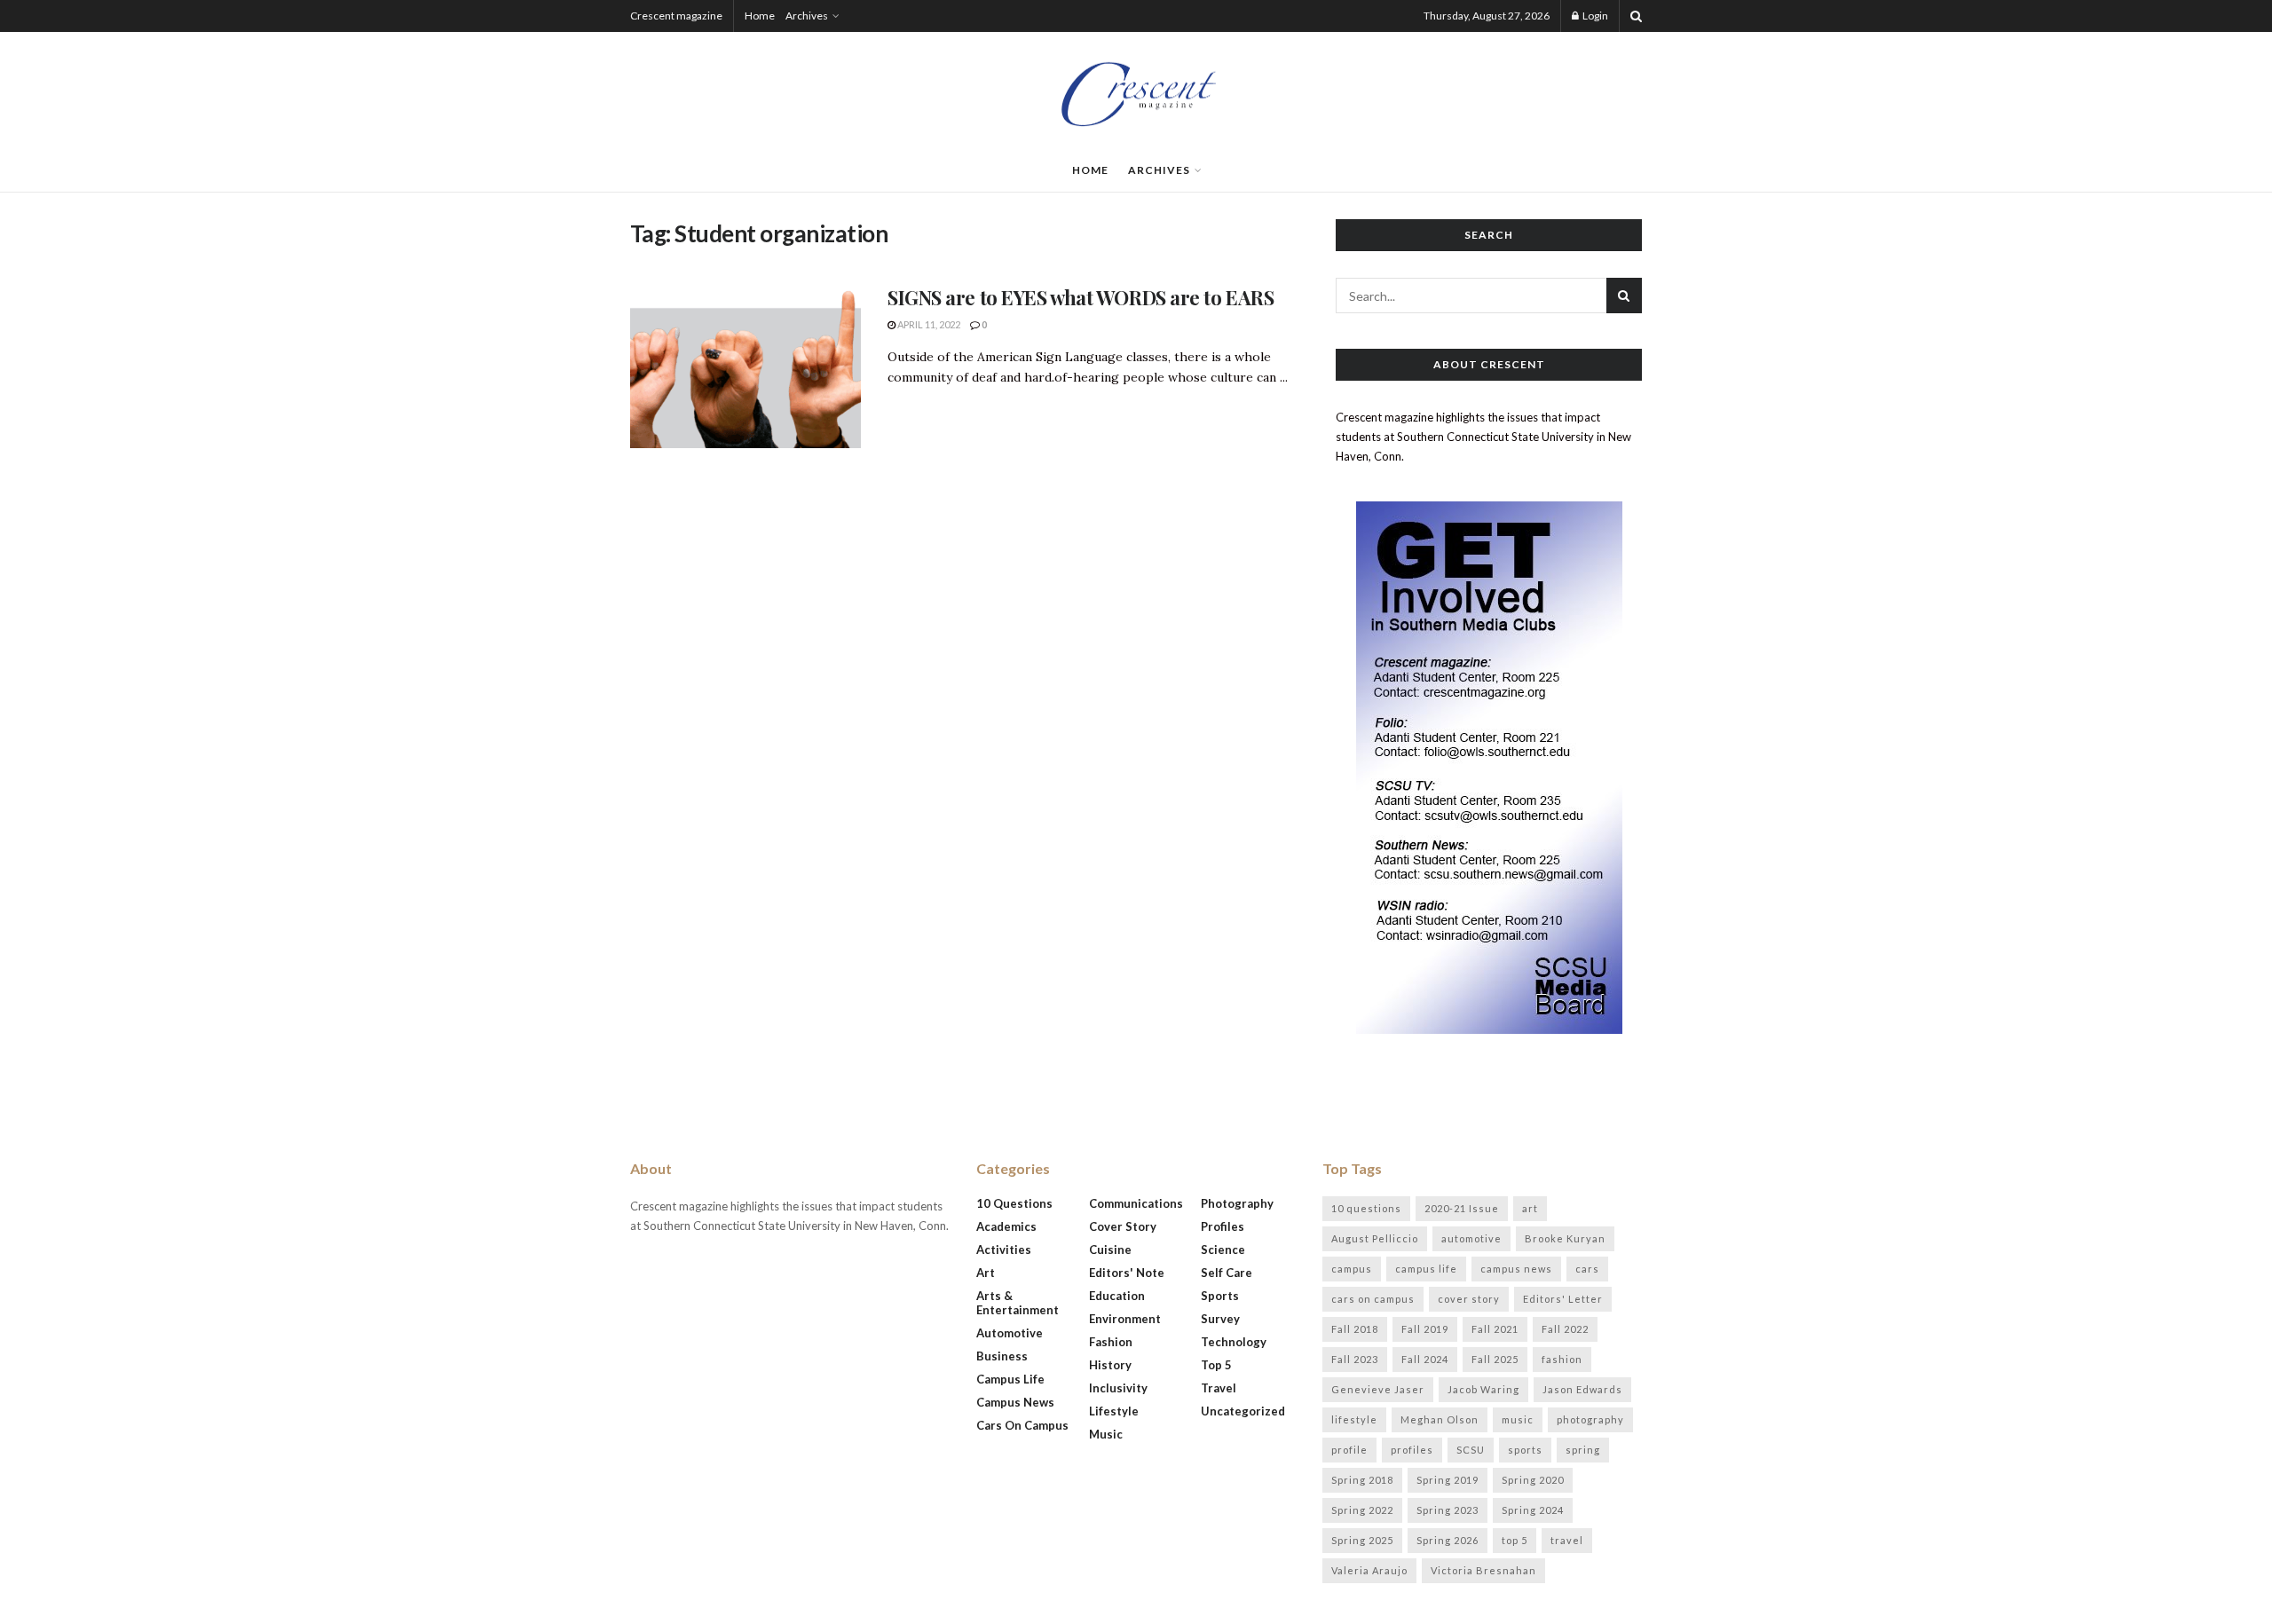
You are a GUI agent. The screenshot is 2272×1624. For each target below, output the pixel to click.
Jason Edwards (1582, 1389)
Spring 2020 (1533, 1480)
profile (1349, 1450)
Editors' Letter (1563, 1299)
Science (1223, 1250)
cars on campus (1373, 1299)
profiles (1412, 1450)
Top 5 (1216, 1365)
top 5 (1515, 1540)
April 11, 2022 (928, 324)
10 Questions (1014, 1203)
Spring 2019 (1448, 1480)
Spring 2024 (1533, 1510)
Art (986, 1273)
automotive (1471, 1238)
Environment (1125, 1319)
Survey (1220, 1319)
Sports (1220, 1296)
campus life (1426, 1269)
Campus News (1015, 1402)
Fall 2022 (1565, 1329)
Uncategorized (1243, 1411)
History (1110, 1365)
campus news (1516, 1269)
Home (760, 16)
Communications (1136, 1203)
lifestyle (1354, 1419)
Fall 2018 (1355, 1329)
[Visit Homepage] (1136, 90)
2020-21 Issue (1462, 1208)
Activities (1004, 1250)
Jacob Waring (1483, 1389)
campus (1352, 1269)
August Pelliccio (1375, 1238)
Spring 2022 (1362, 1510)
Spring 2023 (1448, 1510)
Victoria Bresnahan (1483, 1570)
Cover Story (1123, 1226)
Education (1117, 1296)
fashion (1562, 1359)
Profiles (1223, 1226)
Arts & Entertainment (1018, 1303)
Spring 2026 (1448, 1540)
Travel (1219, 1388)
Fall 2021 (1495, 1329)
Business (1002, 1356)
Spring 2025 (1362, 1540)
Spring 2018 (1362, 1480)
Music (1106, 1434)
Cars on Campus (1022, 1425)
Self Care (1227, 1273)
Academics (1006, 1226)
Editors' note (1127, 1273)
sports (1525, 1450)
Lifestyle (1114, 1411)
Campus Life (1010, 1379)
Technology (1234, 1342)
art (1530, 1208)
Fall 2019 (1425, 1329)
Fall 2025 (1495, 1359)
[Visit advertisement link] (1489, 768)
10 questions (1366, 1208)
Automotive (1010, 1333)
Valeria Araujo (1369, 1570)
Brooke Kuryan (1565, 1238)
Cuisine (1110, 1250)
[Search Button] (1636, 16)
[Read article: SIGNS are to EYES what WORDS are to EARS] (745, 367)
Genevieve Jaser (1378, 1389)
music (1518, 1419)
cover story (1469, 1299)
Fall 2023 (1355, 1359)
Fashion (1111, 1342)
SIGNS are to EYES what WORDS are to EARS (1081, 297)
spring (1583, 1450)
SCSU (1471, 1450)
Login (1594, 16)
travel (1567, 1540)
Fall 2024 (1425, 1359)
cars (1587, 1269)
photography (1590, 1419)
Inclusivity (1118, 1388)
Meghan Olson (1440, 1419)
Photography (1237, 1203)
